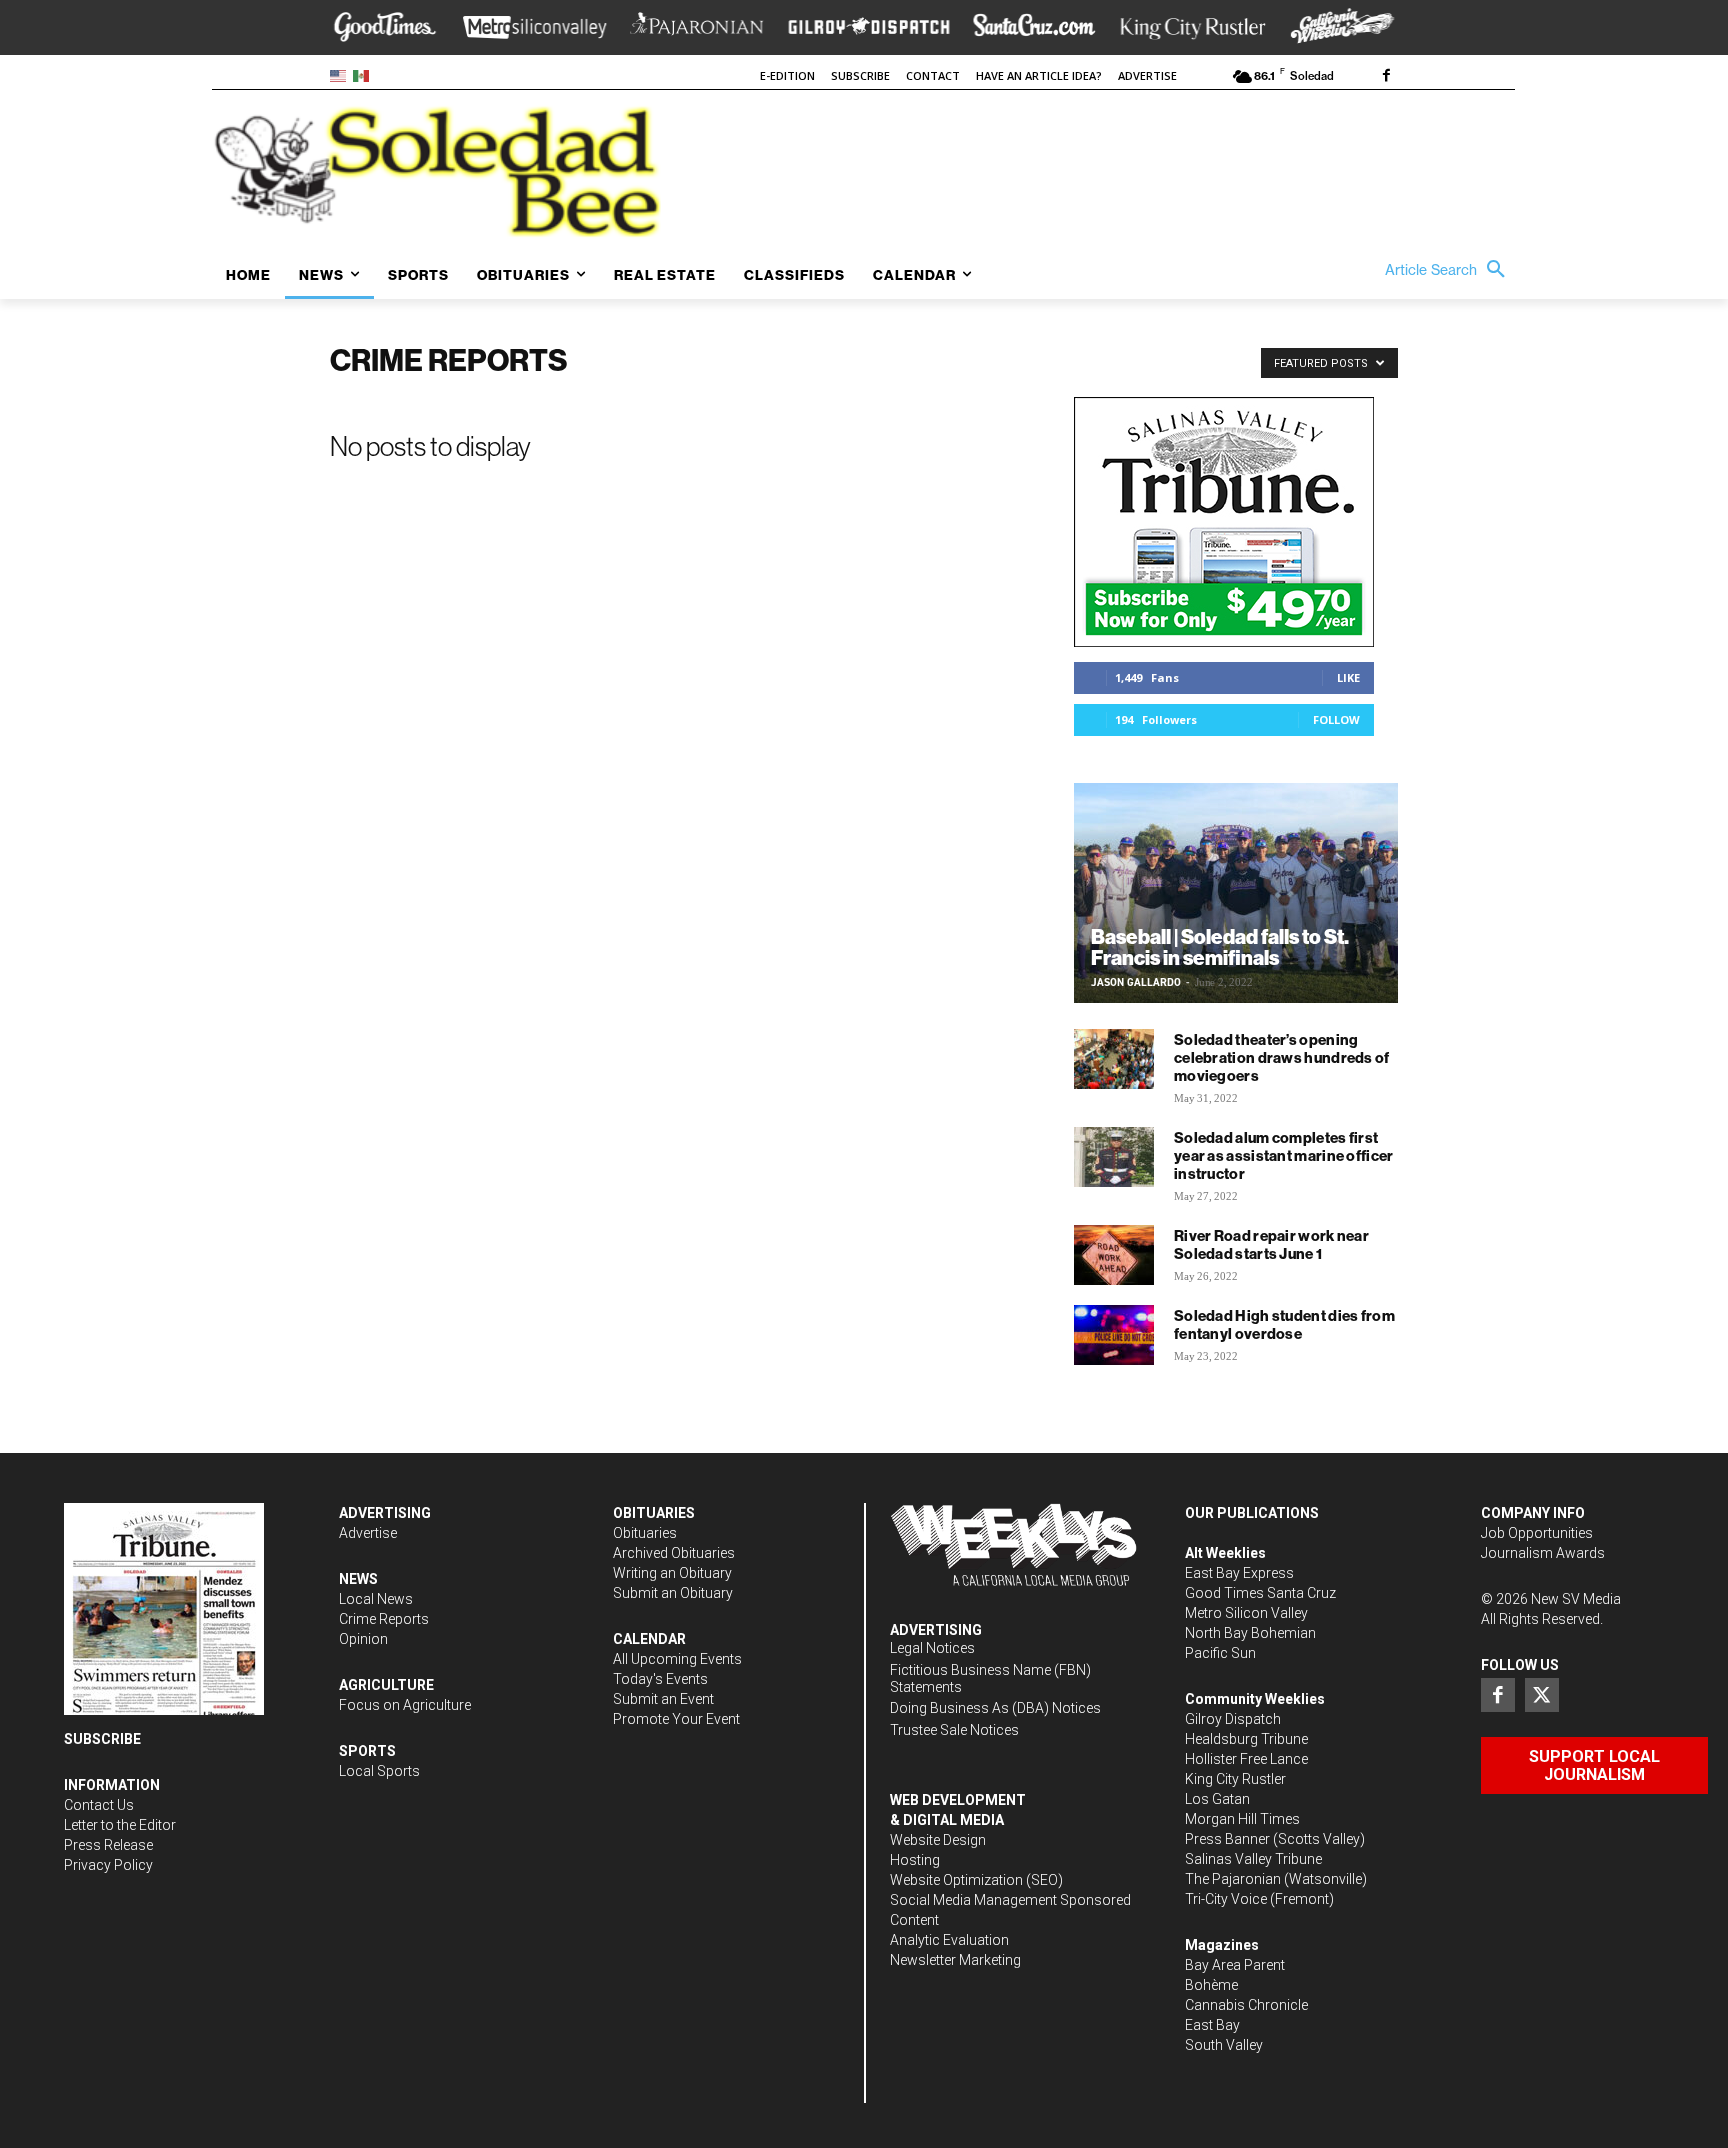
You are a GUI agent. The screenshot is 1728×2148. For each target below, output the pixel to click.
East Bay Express (1239, 1573)
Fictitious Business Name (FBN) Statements (990, 1678)
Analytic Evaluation (949, 1940)
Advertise (368, 1533)
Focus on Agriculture (405, 1705)
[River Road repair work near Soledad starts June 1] (1114, 1255)
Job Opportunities (1537, 1533)
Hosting (915, 1860)
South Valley (1224, 2045)
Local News (376, 1599)
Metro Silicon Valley (1246, 1613)
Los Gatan (1217, 1799)
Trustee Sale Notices (954, 1730)
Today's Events (660, 1679)
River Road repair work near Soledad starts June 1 (1271, 1244)
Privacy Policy (108, 1865)
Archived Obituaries (674, 1553)
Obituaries (645, 1533)
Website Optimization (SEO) (976, 1880)
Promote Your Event (676, 1719)
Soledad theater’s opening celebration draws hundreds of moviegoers (1282, 1057)
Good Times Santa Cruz (1260, 1593)
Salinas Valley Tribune (1253, 1859)
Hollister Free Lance (1246, 1759)
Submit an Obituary (673, 1593)
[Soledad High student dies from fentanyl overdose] (1114, 1335)
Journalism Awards (1543, 1553)
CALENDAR (649, 1639)
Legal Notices (932, 1648)
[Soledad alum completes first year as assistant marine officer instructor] (1114, 1157)
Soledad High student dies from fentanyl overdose (1284, 1324)
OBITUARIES (654, 1513)
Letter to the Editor (120, 1825)
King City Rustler (1235, 1779)
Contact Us (99, 1805)
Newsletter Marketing (955, 1960)
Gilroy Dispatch (1233, 1719)
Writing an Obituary (672, 1573)
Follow (1336, 719)
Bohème (1211, 1985)
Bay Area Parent (1235, 1965)
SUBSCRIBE (102, 1739)
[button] (1450, 270)
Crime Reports (384, 1619)
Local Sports (379, 1771)
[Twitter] (1542, 1695)
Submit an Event (663, 1699)
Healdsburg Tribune (1246, 1739)
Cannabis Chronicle (1246, 2005)
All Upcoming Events (677, 1659)
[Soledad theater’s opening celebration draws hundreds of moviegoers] (1114, 1059)
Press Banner (1227, 1839)
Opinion (363, 1639)
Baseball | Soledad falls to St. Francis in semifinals (1220, 947)
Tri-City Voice (1226, 1899)
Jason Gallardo (1136, 982)
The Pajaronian (1233, 1879)
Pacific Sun (1220, 1653)
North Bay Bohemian (1250, 1633)
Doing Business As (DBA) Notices (995, 1708)
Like (1348, 677)
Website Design (938, 1840)
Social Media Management (973, 1900)
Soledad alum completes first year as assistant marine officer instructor (1284, 1155)
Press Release (108, 1845)
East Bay (1212, 2025)
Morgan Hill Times (1242, 1819)
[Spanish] (364, 74)
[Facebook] (1386, 77)
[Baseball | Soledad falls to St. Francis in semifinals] (1236, 893)
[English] (341, 74)
